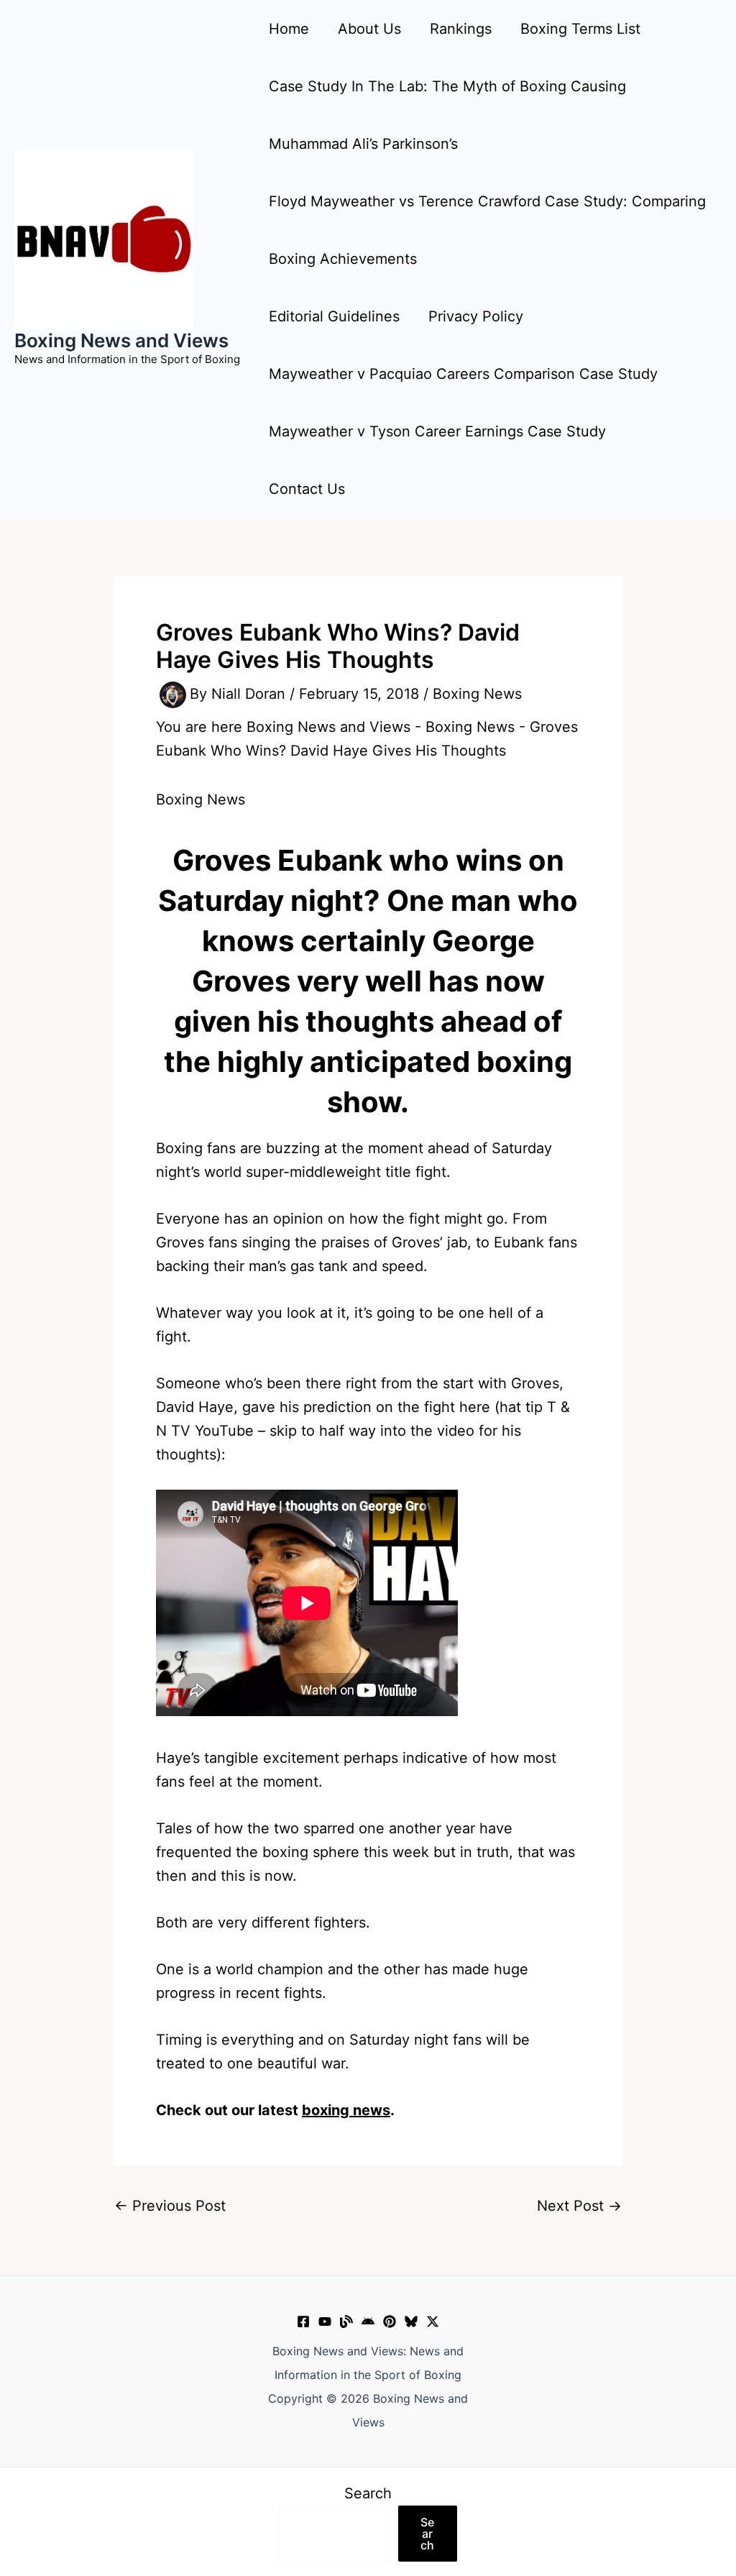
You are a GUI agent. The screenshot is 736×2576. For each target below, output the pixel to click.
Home (289, 29)
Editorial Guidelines (334, 316)
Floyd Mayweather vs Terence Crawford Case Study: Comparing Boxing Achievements (487, 230)
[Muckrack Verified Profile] (346, 2321)
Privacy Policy (476, 316)
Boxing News (477, 694)
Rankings (461, 29)
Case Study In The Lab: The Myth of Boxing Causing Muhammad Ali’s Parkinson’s (447, 115)
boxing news (346, 2110)
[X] (433, 2321)
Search (368, 2493)
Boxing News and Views (121, 340)
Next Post (579, 2206)
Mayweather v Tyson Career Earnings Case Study (437, 431)
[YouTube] (325, 2321)
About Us (369, 29)
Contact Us (307, 489)
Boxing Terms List (580, 29)
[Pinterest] (390, 2321)
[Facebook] (303, 2321)
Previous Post (170, 2206)
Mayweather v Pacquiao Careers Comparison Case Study (463, 374)
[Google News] (368, 2321)
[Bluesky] (411, 2321)
